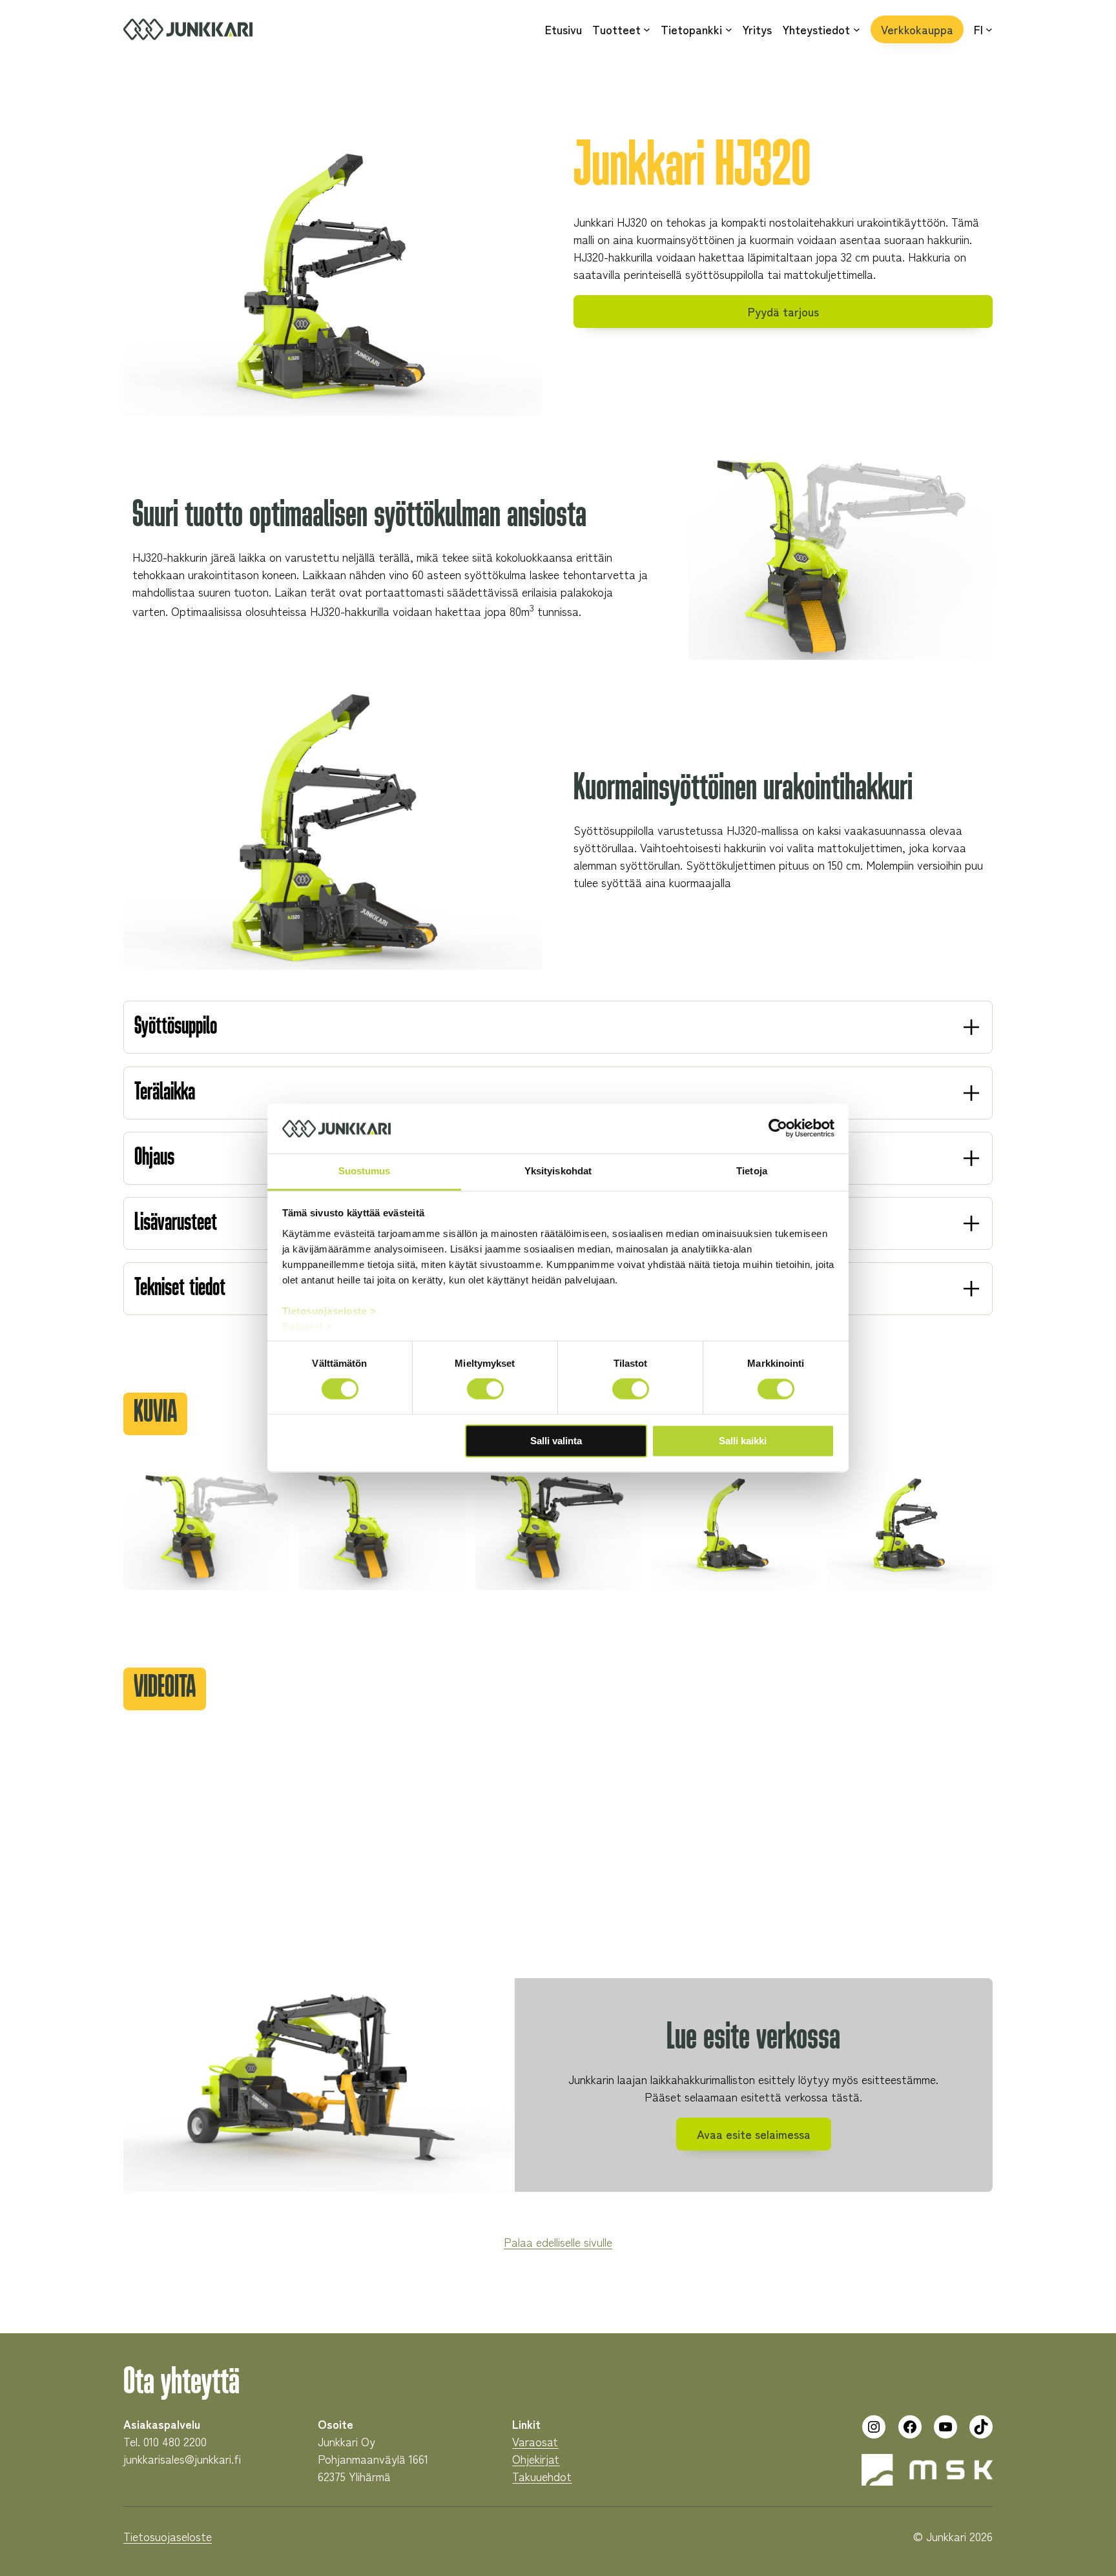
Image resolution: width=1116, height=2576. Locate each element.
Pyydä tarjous (783, 311)
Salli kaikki (743, 1441)
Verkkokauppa (917, 29)
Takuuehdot (542, 2476)
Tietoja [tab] (752, 1171)
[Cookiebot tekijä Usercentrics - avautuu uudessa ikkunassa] (778, 1129)
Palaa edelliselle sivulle (558, 2242)
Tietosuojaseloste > (329, 1311)
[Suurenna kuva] (272, 1483)
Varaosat (535, 2441)
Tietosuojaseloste (168, 2536)
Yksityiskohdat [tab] (558, 1171)
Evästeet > (307, 1326)
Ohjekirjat (536, 2458)
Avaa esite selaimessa (754, 2134)
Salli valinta (556, 1441)
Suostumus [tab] (365, 1171)
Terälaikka (165, 1093)
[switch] (485, 1389)
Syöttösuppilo (176, 1027)
